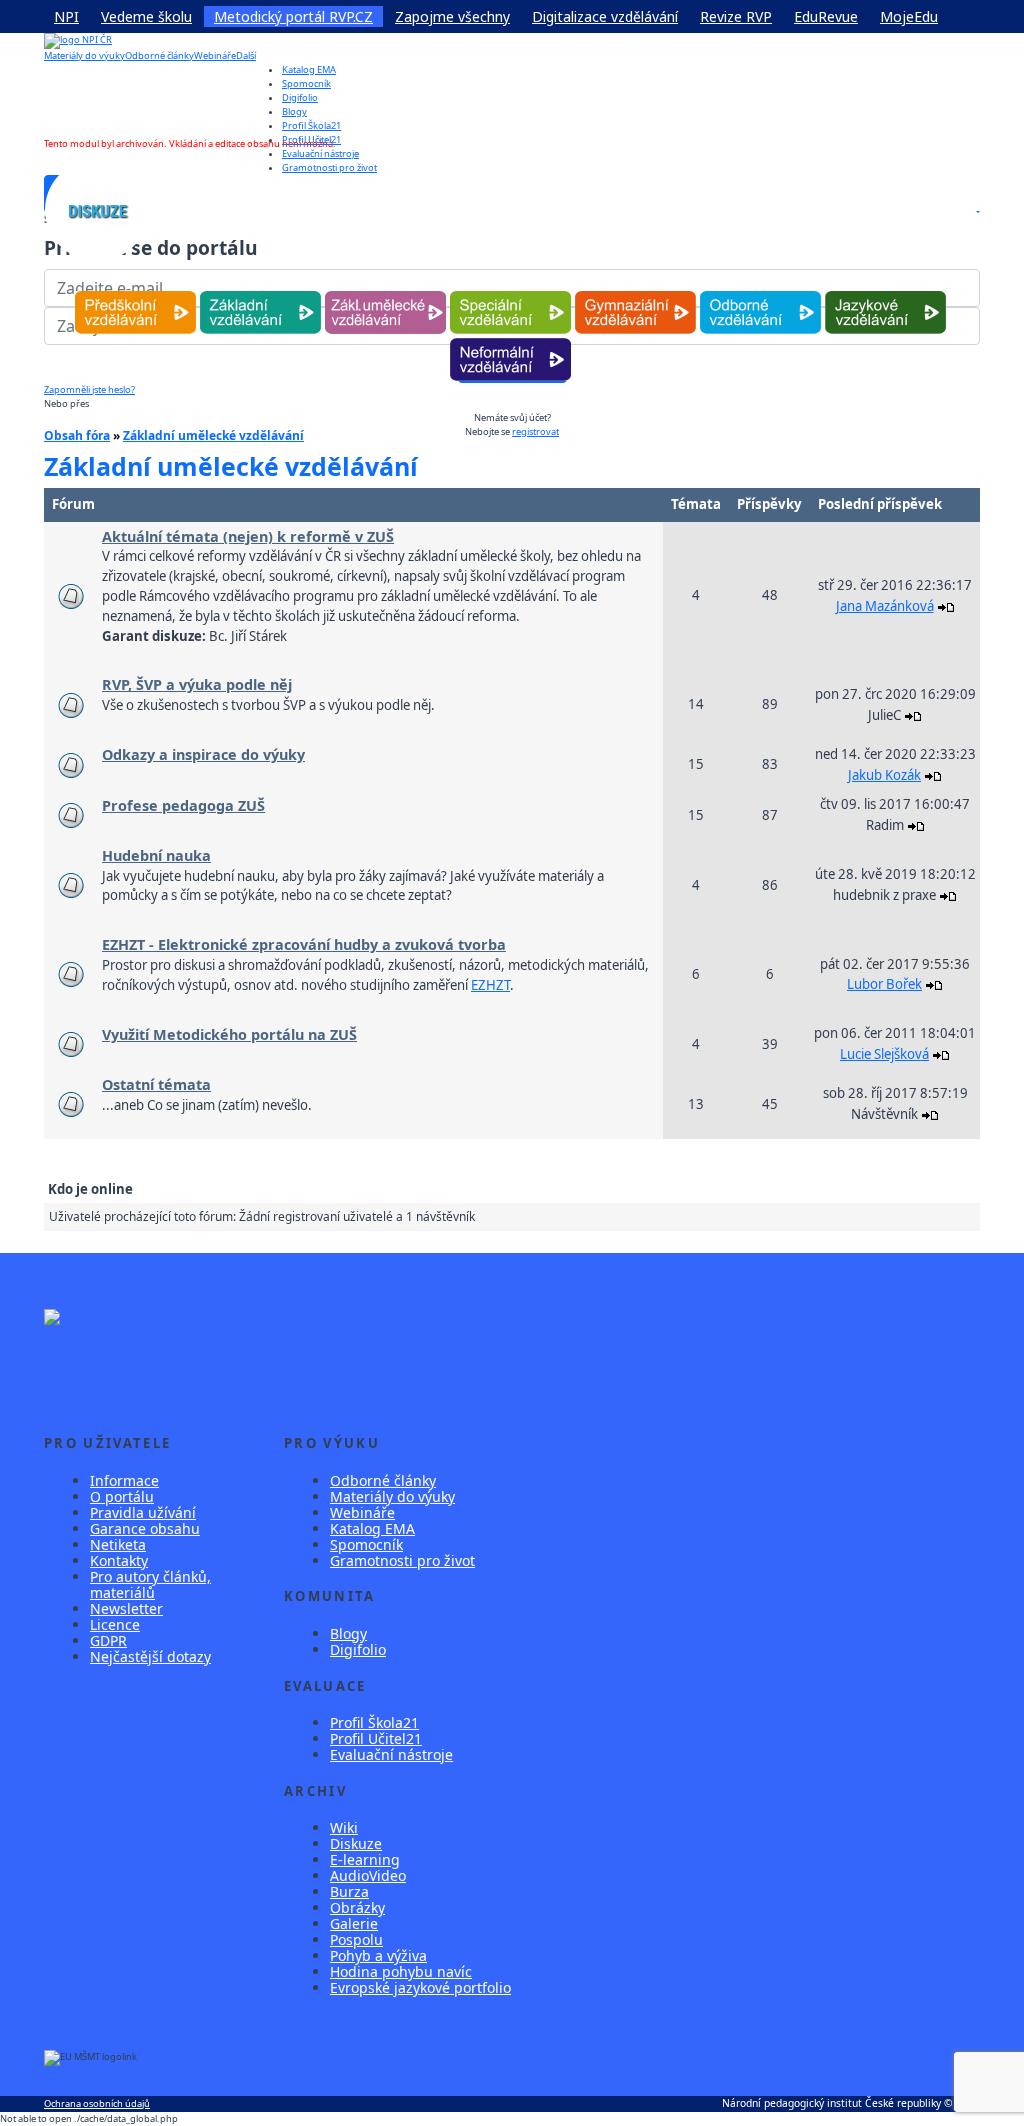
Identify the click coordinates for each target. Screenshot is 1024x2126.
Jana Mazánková (885, 606)
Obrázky (357, 1907)
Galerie (354, 1923)
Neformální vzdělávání (510, 338)
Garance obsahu (145, 1528)
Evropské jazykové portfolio (420, 1987)
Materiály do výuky (84, 55)
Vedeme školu (146, 16)
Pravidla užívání (143, 1512)
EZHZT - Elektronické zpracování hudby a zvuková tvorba (304, 944)
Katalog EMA (309, 69)
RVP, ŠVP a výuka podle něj (197, 684)
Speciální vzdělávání (510, 291)
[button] (977, 211)
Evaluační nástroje (391, 1754)
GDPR (108, 1640)
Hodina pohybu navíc (401, 1971)
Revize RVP (736, 16)
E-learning (365, 1859)
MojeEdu (909, 16)
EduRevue (826, 16)
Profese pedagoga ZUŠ (183, 805)
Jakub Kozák (884, 775)
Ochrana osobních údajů (97, 2103)
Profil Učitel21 (311, 139)
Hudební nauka (156, 855)
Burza (349, 1891)
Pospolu (356, 1939)
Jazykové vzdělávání (885, 291)
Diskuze (356, 1843)
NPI (66, 16)
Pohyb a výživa (378, 1955)
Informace (124, 1480)
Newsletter (126, 1608)
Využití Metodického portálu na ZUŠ (229, 1034)
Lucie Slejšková (884, 1054)
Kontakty (119, 1560)
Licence (115, 1624)
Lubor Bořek (884, 984)
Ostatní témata (156, 1084)
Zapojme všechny (452, 16)
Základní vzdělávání (260, 291)
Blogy (294, 111)
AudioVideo (368, 1875)
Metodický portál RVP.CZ (293, 16)
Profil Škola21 (311, 125)
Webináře (215, 55)
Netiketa (118, 1544)
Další (246, 55)
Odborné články (159, 55)
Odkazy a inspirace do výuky (203, 754)
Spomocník (306, 83)
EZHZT (490, 985)
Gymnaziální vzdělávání (635, 291)
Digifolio (300, 97)
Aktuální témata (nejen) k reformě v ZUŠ (248, 536)
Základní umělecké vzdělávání (385, 291)
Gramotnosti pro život (402, 1560)
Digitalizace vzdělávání (605, 16)
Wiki (344, 1827)
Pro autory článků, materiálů (150, 1584)
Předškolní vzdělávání (135, 291)
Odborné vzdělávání (760, 291)
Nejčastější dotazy (150, 1656)
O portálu (122, 1496)
